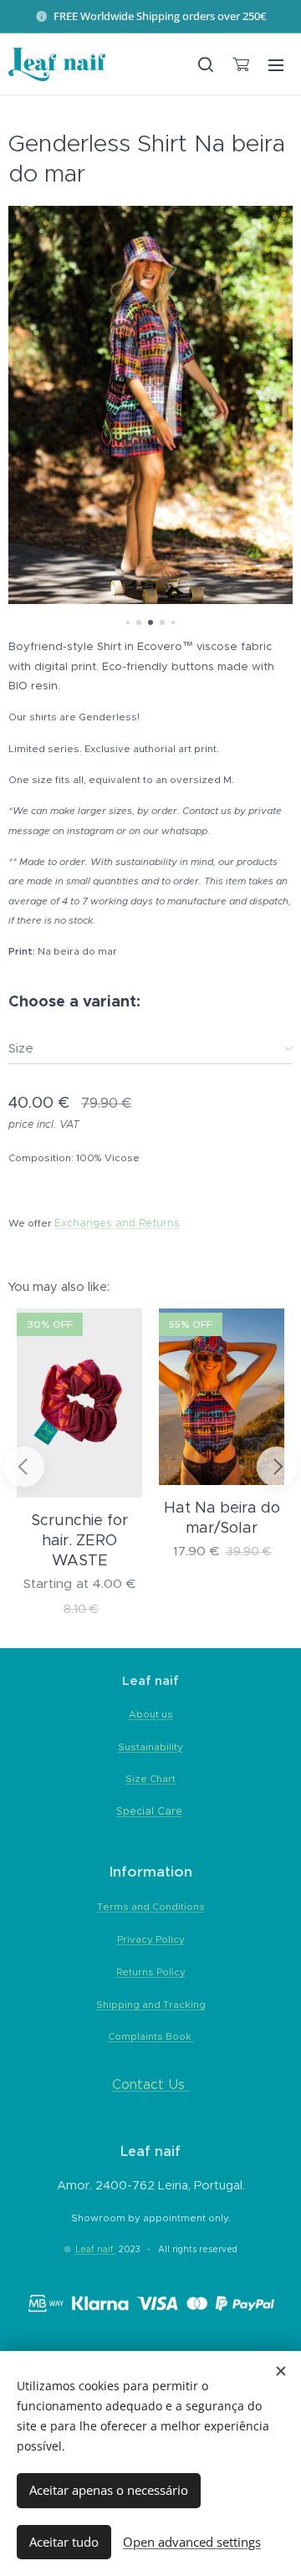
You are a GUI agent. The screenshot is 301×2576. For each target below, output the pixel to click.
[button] (206, 64)
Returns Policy (151, 1972)
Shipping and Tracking (151, 2005)
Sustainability (150, 1747)
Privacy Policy (151, 1939)
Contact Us (148, 2084)
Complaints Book (151, 2036)
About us (151, 1714)
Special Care (149, 1811)
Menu (276, 64)
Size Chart (150, 1779)
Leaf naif (96, 2249)
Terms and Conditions (151, 1907)
